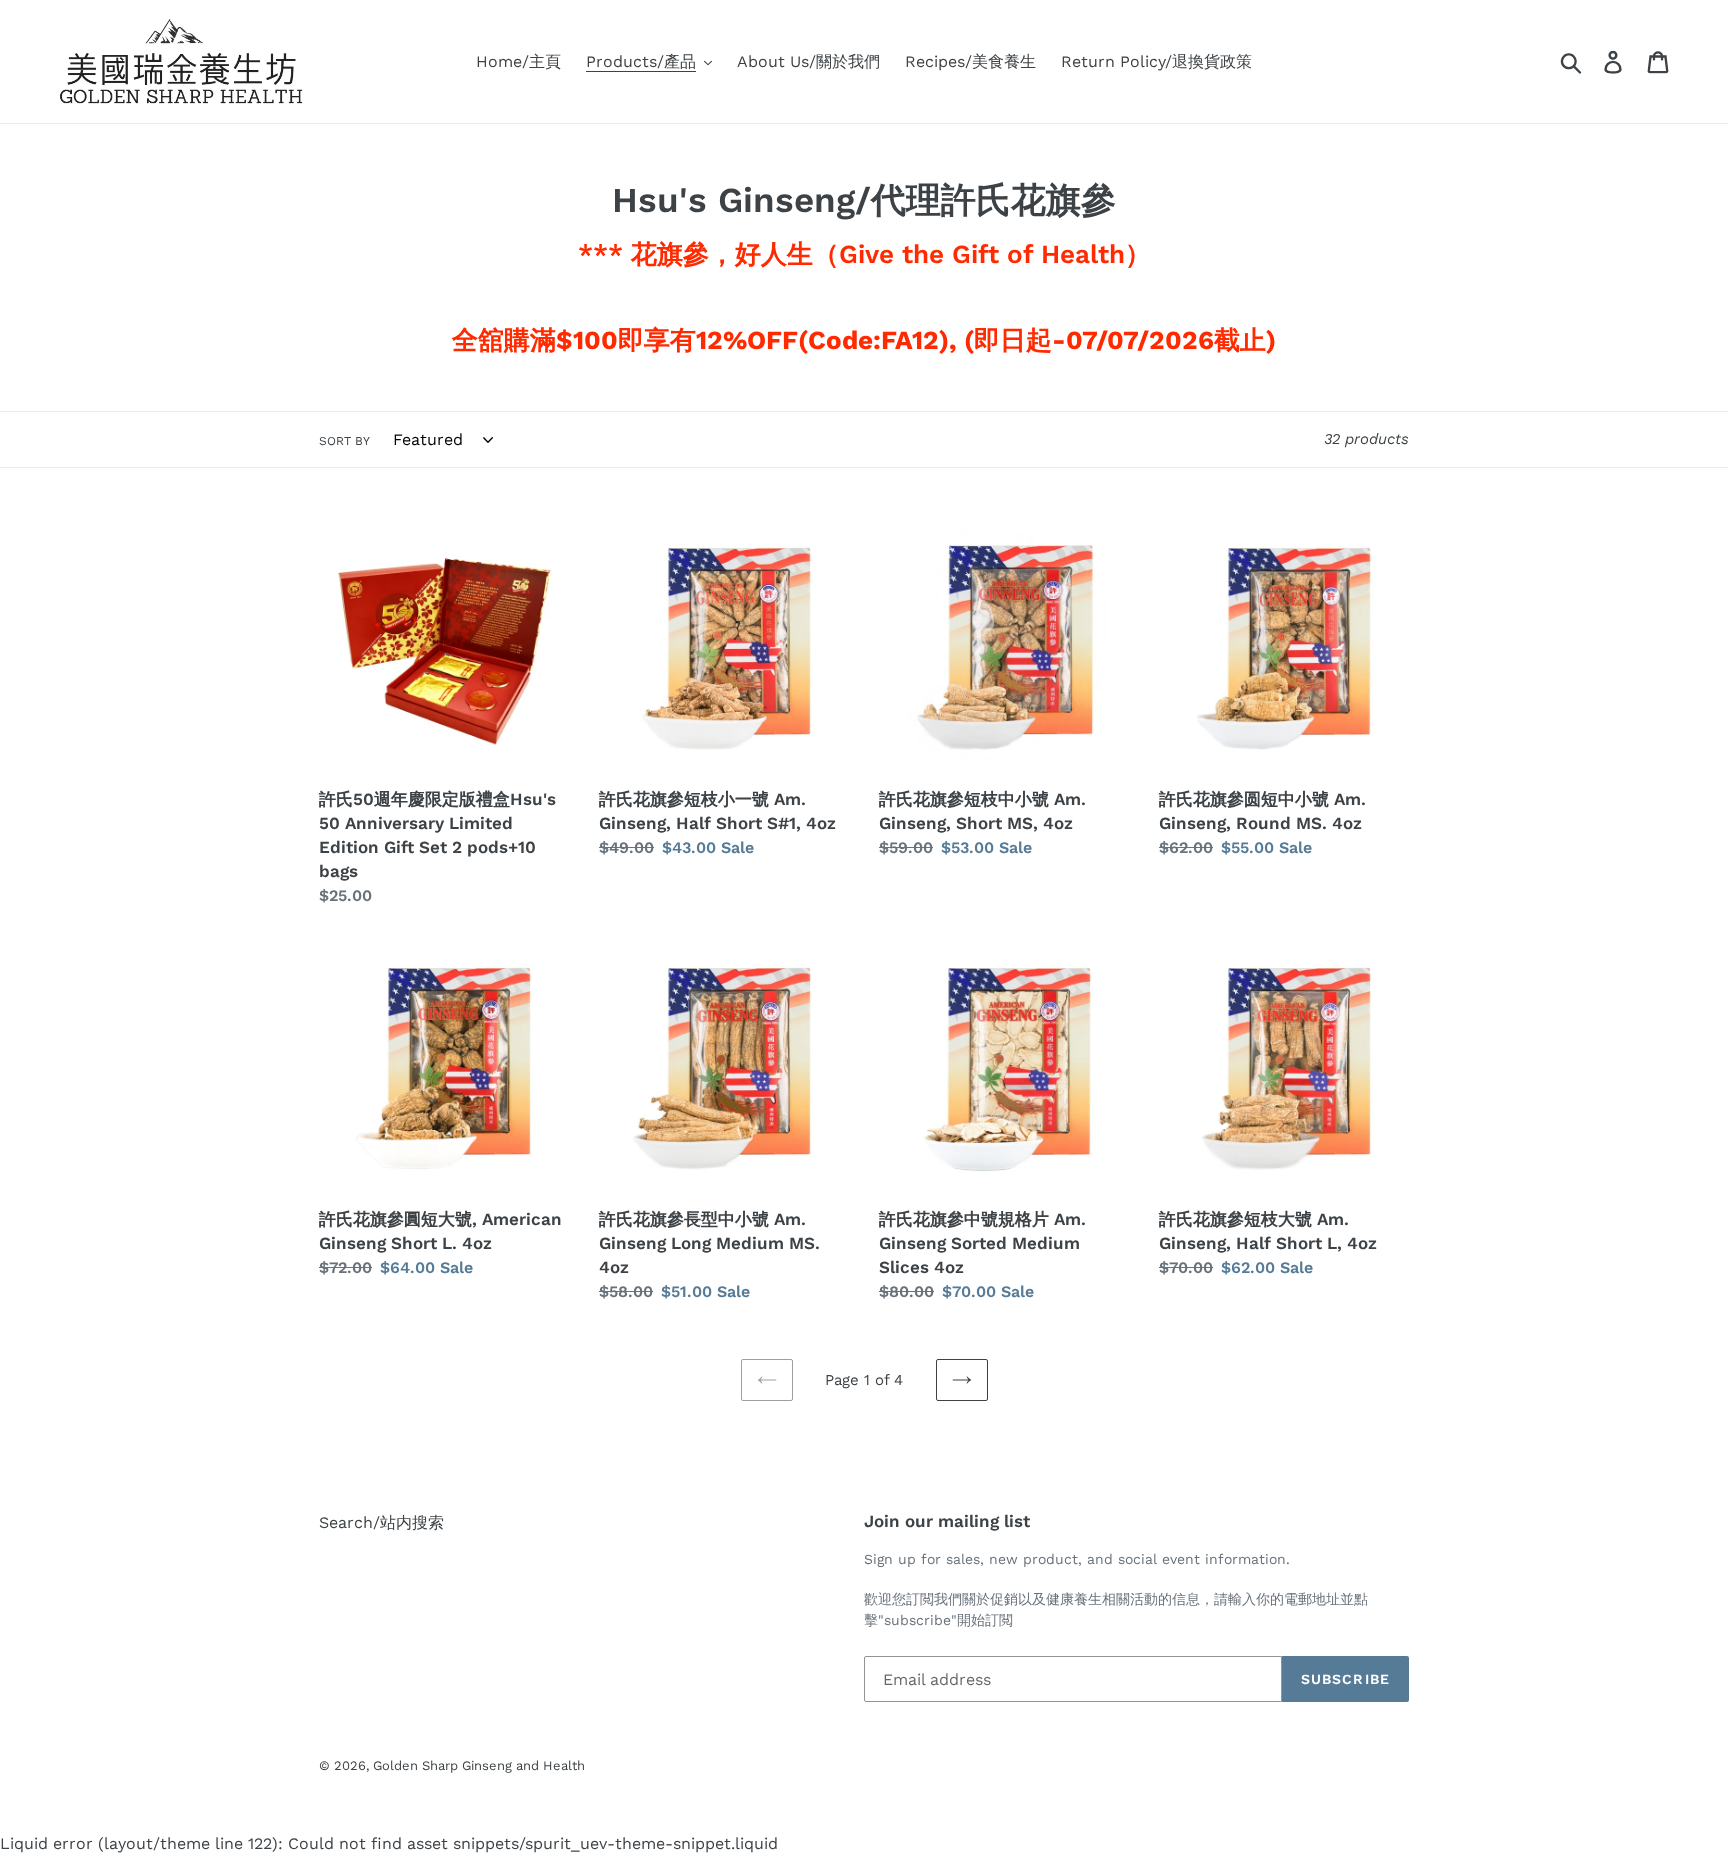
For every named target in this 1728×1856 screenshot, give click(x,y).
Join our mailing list (947, 1521)
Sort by (344, 441)
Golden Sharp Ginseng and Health (479, 1765)
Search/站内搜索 (381, 1522)
